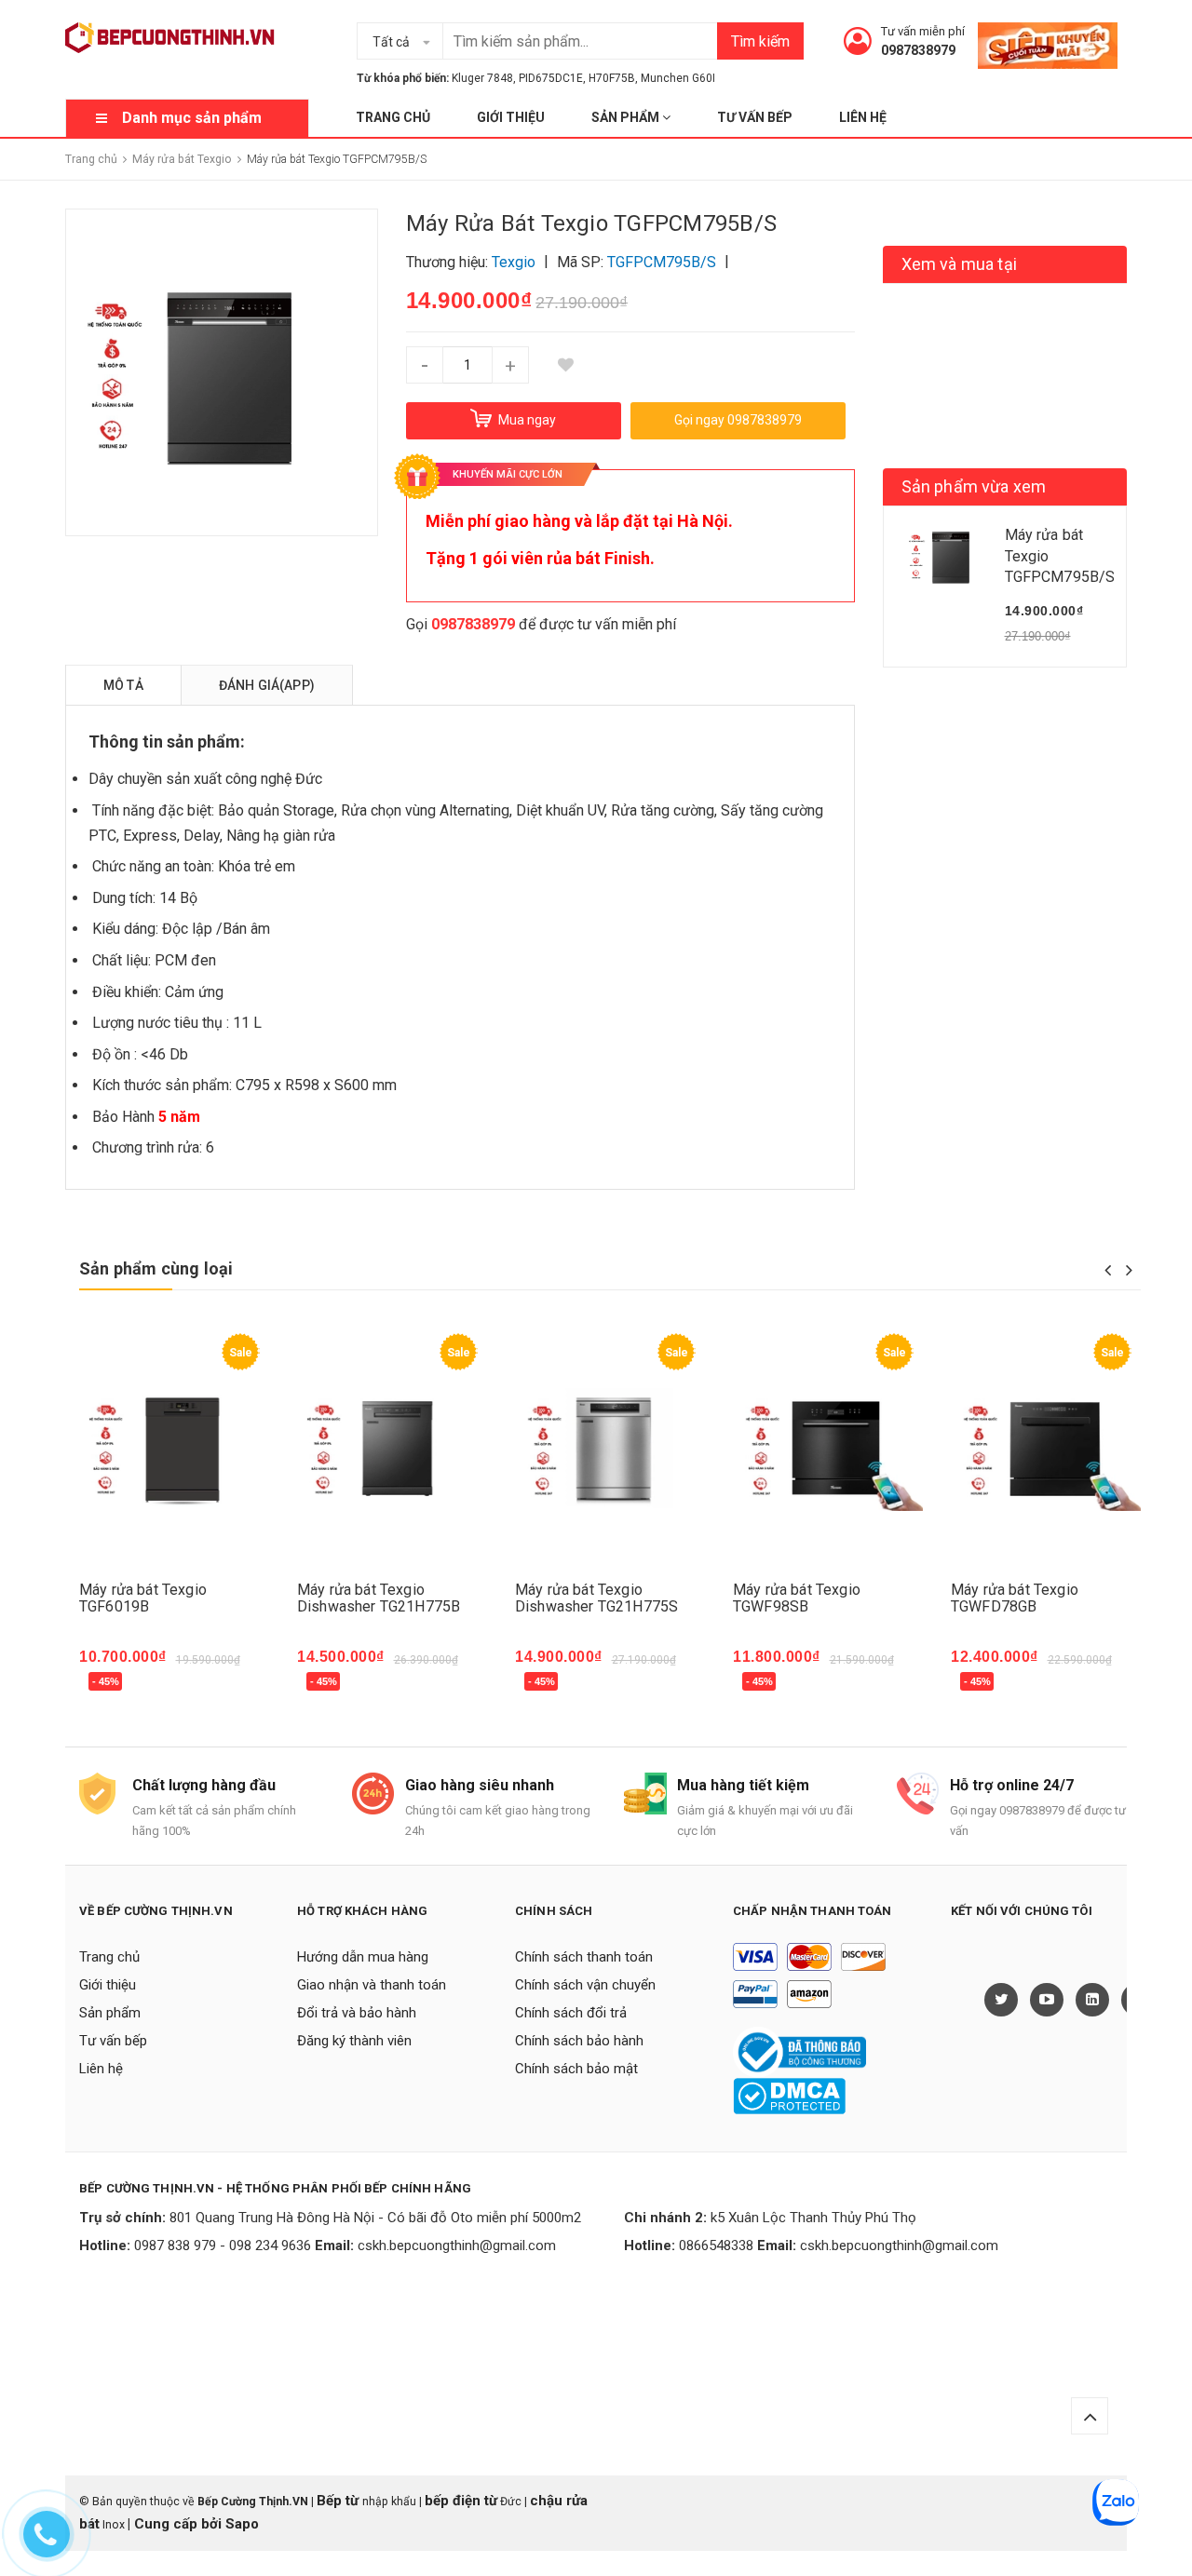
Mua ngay (122, 1685)
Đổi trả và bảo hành (357, 2013)
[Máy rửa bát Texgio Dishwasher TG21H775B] (392, 1448)
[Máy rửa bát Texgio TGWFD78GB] (1046, 1448)
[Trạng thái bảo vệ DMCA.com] (789, 2095)
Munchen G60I (678, 78)
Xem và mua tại (960, 264)
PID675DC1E (551, 78)
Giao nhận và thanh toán (372, 1985)
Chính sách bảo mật (576, 2069)
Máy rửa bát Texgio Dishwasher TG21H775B (379, 1598)
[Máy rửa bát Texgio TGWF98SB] (828, 1448)
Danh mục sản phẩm (192, 118)
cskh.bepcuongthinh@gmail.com (457, 2246)
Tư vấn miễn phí (923, 31)
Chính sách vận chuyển (585, 1985)
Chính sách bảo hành (579, 2041)
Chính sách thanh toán (584, 1957)
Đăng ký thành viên (354, 2041)
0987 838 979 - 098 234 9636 (223, 2246)
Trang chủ (393, 117)
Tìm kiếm (760, 41)
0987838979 (918, 50)
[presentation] (1108, 1270)
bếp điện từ (461, 2501)
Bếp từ (339, 2501)
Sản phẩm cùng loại (156, 1268)
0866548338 (716, 2246)
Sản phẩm (627, 117)
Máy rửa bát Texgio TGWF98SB (797, 1598)
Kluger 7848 (482, 78)
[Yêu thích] (566, 365)
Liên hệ (863, 117)
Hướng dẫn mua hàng (363, 1957)
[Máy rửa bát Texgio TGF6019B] (174, 1448)
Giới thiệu (511, 117)
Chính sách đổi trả (571, 2013)
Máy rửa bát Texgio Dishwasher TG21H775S (596, 1598)
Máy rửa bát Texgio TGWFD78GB (1015, 1598)
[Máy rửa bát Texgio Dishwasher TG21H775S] (610, 1448)
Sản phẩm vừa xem (974, 486)
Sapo (242, 2524)
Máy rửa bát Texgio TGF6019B (143, 1598)
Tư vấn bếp (755, 117)
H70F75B (612, 78)
